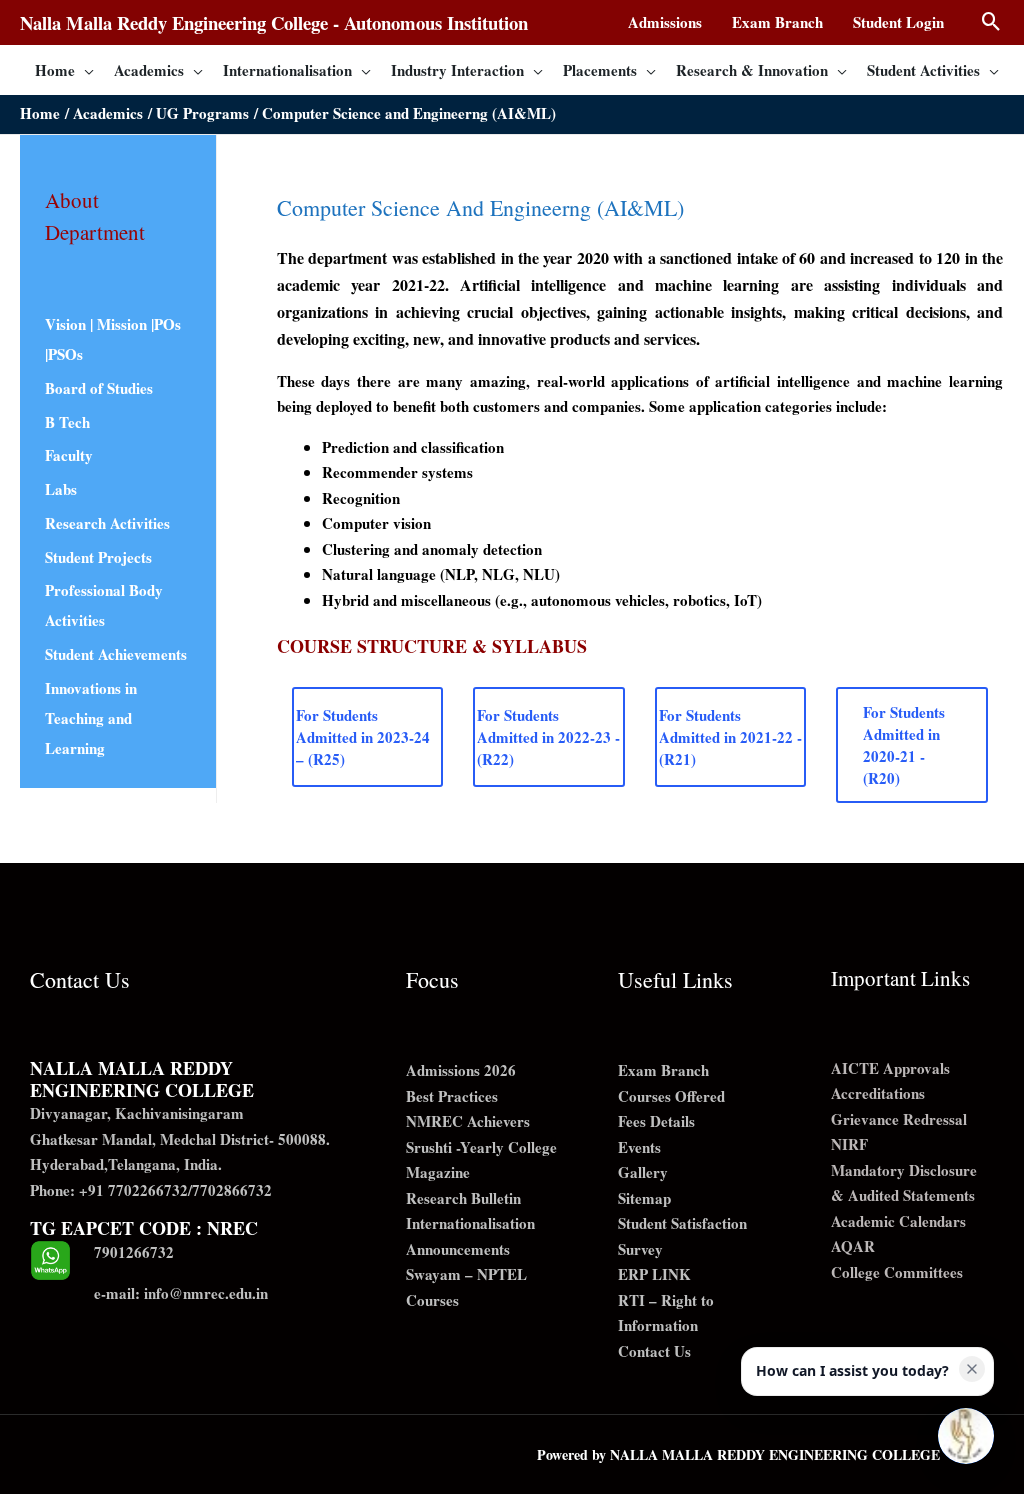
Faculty (69, 455)
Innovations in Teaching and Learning (91, 718)
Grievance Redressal (899, 1119)
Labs (61, 489)
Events (639, 1147)
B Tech (67, 422)
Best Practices (452, 1096)
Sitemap (644, 1198)
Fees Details (656, 1121)
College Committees (897, 1272)
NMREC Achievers (468, 1121)
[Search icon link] (991, 22)
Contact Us (654, 1351)
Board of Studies (99, 388)
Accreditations (878, 1093)
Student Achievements (116, 654)
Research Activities (107, 523)
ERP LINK (654, 1274)
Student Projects (98, 557)
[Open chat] (966, 1436)
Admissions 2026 (461, 1070)
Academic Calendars (898, 1221)
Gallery (643, 1172)
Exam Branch (663, 1070)
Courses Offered (671, 1096)
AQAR (853, 1246)
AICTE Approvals (890, 1068)
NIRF (849, 1144)
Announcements (458, 1249)
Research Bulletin (463, 1198)
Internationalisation (470, 1223)
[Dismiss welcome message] (972, 1369)
